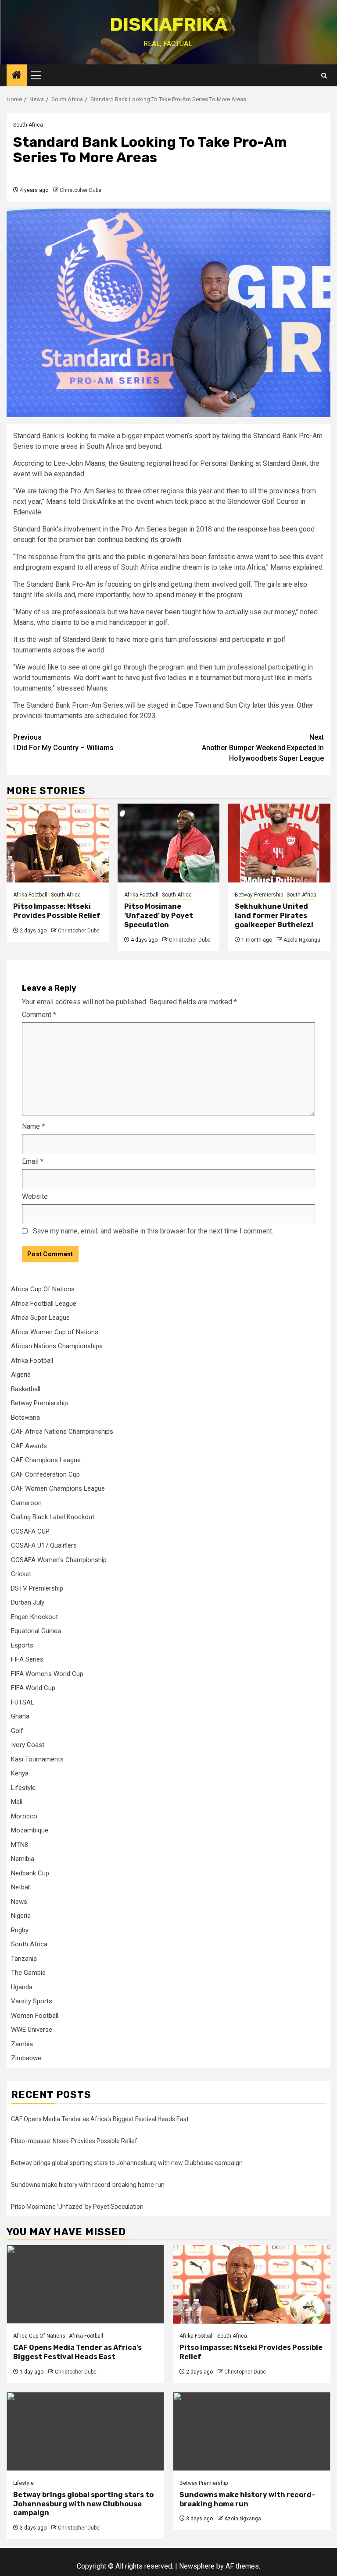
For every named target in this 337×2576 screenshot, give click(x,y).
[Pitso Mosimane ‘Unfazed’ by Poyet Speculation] (169, 843)
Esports (22, 1645)
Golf (17, 1731)
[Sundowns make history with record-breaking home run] (252, 2431)
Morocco (24, 1816)
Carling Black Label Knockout (53, 1517)
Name (33, 1126)
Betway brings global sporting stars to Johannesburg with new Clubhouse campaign (127, 2163)
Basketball (26, 1389)
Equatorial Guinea (36, 1631)
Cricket (21, 1574)
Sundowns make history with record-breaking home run (88, 2185)
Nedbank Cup (30, 1873)
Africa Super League (40, 1318)
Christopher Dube (81, 190)
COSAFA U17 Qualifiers (44, 1545)
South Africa (28, 125)
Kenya (20, 1773)
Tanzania (24, 1959)
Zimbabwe (26, 2058)
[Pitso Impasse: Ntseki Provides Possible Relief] (58, 843)
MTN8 (20, 1845)
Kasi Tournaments (37, 1759)
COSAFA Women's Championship (59, 1560)
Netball (21, 1887)
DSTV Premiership (37, 1588)
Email (33, 1161)
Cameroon (26, 1503)
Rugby (20, 1930)
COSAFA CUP (30, 1531)
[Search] (324, 76)
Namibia (23, 1859)
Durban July (28, 1602)
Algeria (21, 1375)
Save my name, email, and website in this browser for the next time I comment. (153, 1231)
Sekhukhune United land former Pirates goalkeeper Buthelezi (274, 916)
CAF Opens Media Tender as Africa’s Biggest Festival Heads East (100, 2119)
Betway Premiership (259, 895)
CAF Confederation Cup (45, 1474)
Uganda (22, 1987)
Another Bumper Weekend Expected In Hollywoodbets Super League (263, 748)
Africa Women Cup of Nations (55, 1332)
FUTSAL (23, 1702)
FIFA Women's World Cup (47, 1674)
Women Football (35, 2016)
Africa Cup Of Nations (43, 1289)
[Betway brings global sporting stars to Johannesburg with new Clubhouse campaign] (85, 2431)
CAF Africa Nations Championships (62, 1432)
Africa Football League (44, 1304)
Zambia (22, 2044)
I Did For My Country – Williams (63, 742)
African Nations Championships (57, 1346)
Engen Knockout (34, 1617)
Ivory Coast (28, 1745)
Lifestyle (23, 1788)
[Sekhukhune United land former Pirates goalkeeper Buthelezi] (279, 843)
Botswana (25, 1417)
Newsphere (197, 2566)
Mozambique (30, 1830)
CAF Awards (29, 1446)
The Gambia (28, 1973)
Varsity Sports (32, 2001)
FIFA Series (27, 1659)
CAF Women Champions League (58, 1488)
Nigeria (21, 1916)
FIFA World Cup (33, 1688)
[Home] (17, 76)
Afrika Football (30, 895)
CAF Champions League (46, 1460)
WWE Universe (32, 2030)
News (19, 1902)
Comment (39, 1015)
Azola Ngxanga (302, 940)
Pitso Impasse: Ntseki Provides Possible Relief (57, 911)
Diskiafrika (168, 25)
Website (35, 1196)
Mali (17, 1802)
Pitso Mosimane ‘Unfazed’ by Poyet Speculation (159, 916)
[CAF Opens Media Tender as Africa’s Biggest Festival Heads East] (85, 2284)
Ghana (20, 1716)
